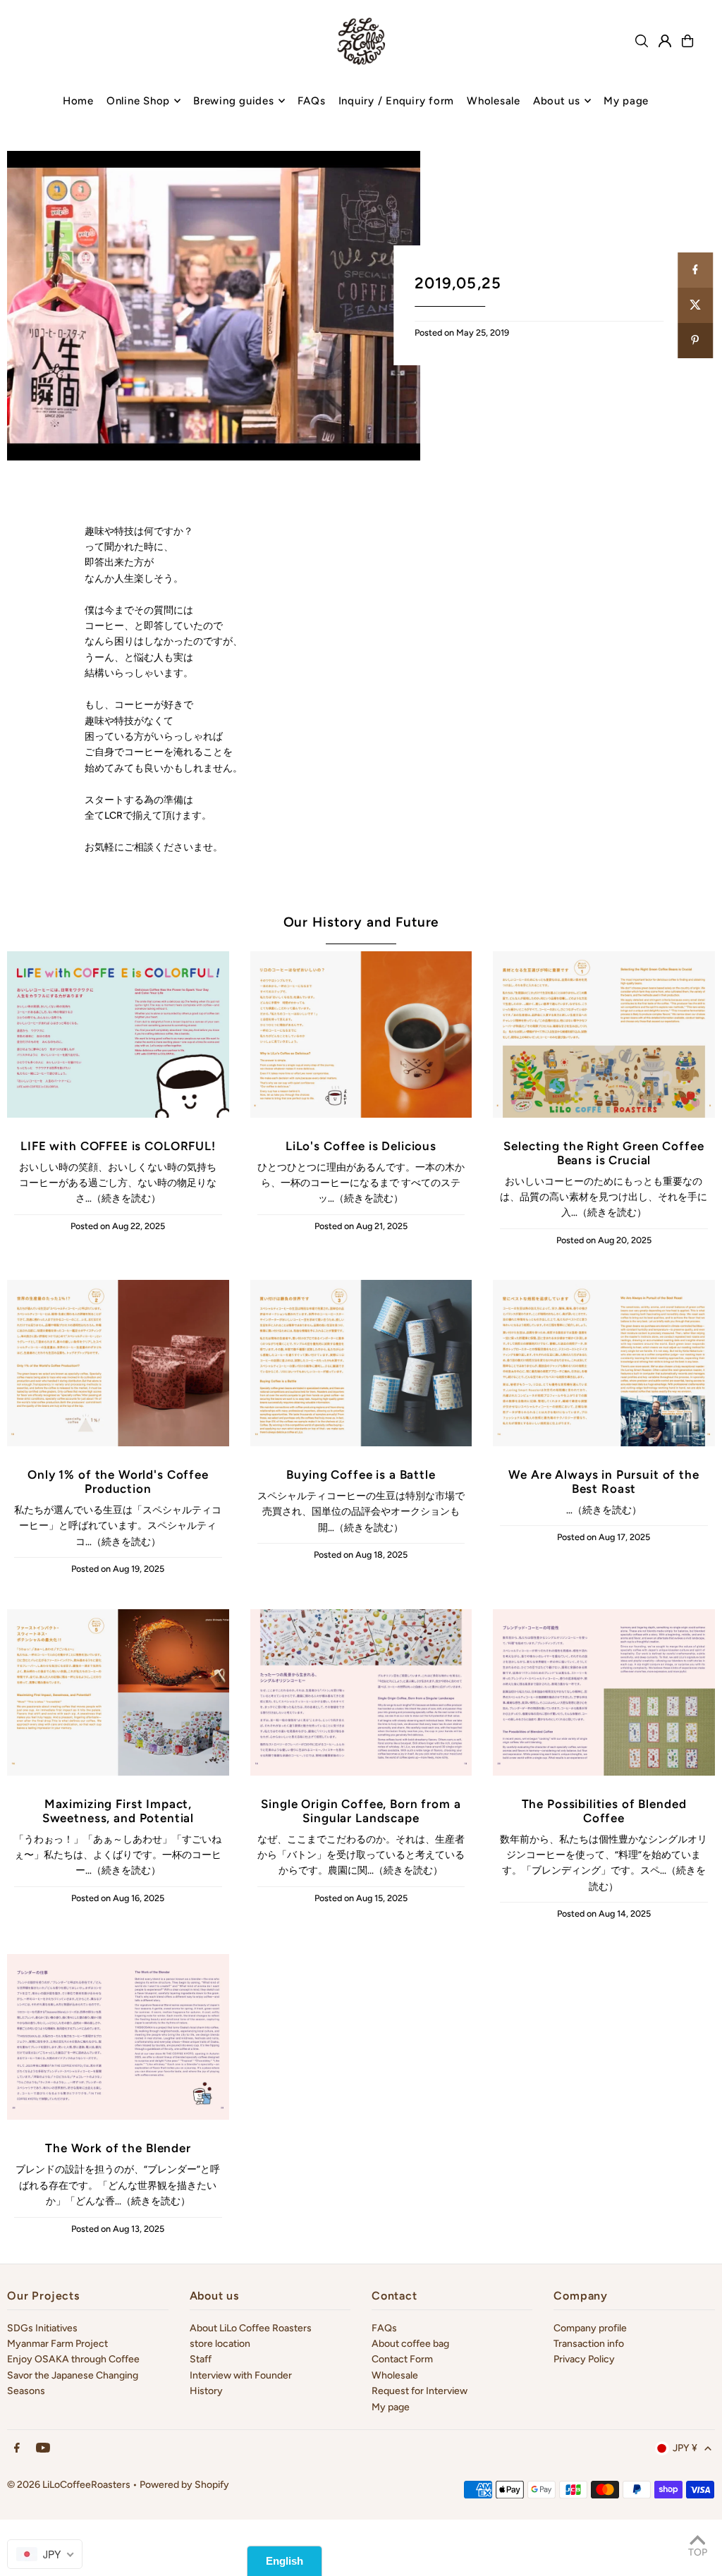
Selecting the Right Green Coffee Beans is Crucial (604, 1153)
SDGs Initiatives (42, 2328)
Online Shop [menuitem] (138, 101)
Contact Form (402, 2359)
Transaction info (589, 2344)
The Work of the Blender (118, 2148)
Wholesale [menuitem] (494, 101)
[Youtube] (43, 2449)
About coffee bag (410, 2344)
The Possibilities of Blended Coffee (604, 1811)
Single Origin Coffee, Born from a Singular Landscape (361, 1811)
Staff (201, 2359)
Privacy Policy (584, 2359)
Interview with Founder (241, 2375)
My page (391, 2407)
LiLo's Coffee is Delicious (361, 1146)
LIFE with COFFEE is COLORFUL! (118, 1146)
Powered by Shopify (184, 2485)
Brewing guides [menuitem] (234, 101)
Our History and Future (361, 922)
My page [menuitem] (626, 101)
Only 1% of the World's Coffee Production (118, 1482)
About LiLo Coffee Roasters (251, 2328)
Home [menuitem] (78, 101)
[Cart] (687, 41)
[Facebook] (17, 2449)
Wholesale (395, 2375)
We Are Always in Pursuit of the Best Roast (604, 1482)
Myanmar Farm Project (57, 2344)
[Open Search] (642, 41)
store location (220, 2344)
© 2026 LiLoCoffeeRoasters (69, 2485)
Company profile (590, 2328)
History (206, 2391)
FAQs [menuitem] (312, 101)
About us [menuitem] (557, 101)
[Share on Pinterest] (695, 341)
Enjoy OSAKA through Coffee (73, 2359)
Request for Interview (420, 2391)
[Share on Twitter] (695, 305)
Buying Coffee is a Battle (361, 1475)
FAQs (384, 2328)
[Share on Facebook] (695, 270)
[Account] (665, 41)
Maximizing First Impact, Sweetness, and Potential (118, 1811)
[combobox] (45, 2554)
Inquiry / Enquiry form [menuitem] (397, 101)
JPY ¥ (685, 2448)
